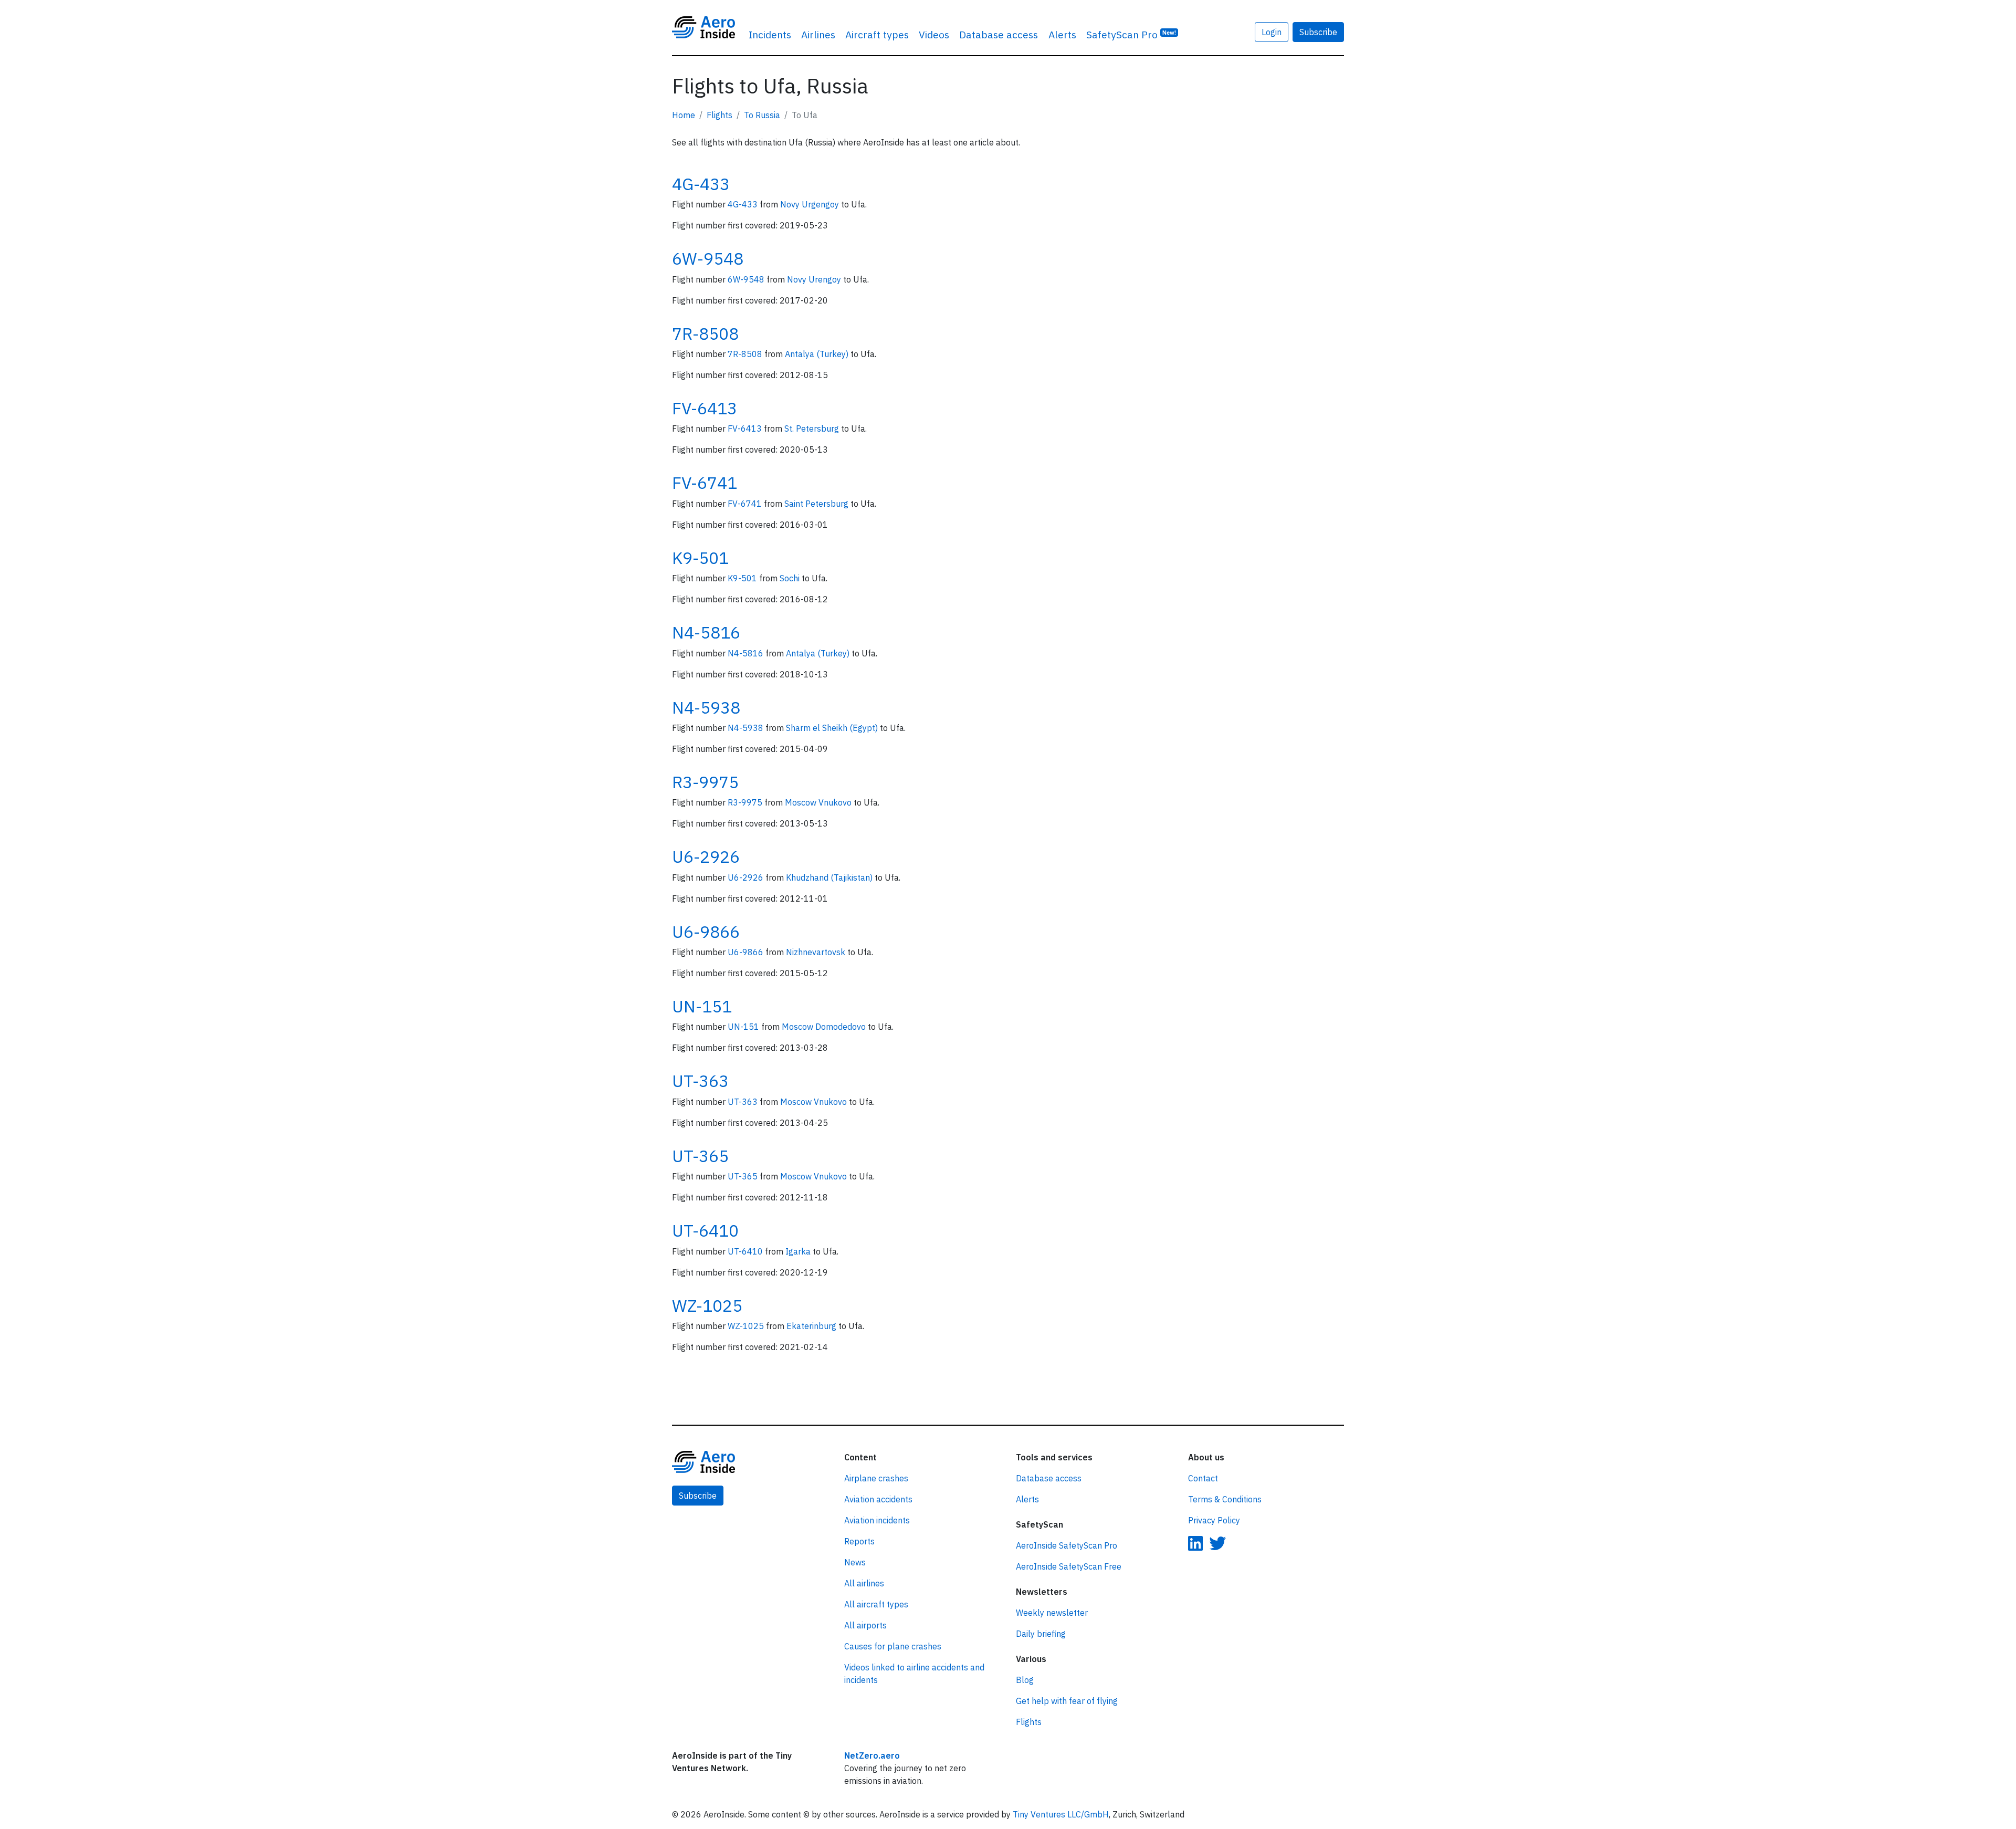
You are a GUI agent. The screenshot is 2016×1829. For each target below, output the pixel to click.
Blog (1025, 1680)
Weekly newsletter (1052, 1613)
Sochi (791, 578)
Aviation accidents (878, 1499)
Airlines (818, 34)
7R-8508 (705, 333)
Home (684, 115)
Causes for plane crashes (893, 1646)
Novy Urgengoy (811, 204)
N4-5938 (706, 707)
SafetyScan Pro (1131, 34)
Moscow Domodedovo (825, 1027)
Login (1272, 32)
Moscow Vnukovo (819, 802)
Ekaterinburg (812, 1326)
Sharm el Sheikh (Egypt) (833, 728)
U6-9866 (706, 932)
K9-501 (700, 558)
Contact (1203, 1478)
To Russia (762, 115)
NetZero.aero (872, 1755)
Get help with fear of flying (1067, 1701)
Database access (999, 34)
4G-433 (701, 184)
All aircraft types (876, 1604)
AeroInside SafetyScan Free (1069, 1566)
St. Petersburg (813, 428)
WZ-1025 (707, 1305)
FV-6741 (705, 483)
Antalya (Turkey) (818, 354)
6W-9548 (708, 258)
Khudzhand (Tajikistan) (830, 877)
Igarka (799, 1251)
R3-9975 (705, 782)
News (855, 1562)
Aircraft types (877, 34)
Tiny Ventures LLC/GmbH (1061, 1814)
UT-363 (700, 1081)
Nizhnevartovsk (817, 952)
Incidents (770, 34)
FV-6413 (705, 408)
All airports (865, 1625)
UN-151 (702, 1006)
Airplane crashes (876, 1478)
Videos (934, 34)
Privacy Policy (1214, 1520)
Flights (720, 115)
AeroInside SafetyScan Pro (1067, 1545)
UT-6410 (705, 1230)
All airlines (864, 1583)
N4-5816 (706, 632)
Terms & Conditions (1225, 1499)
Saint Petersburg (817, 504)
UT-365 (700, 1156)
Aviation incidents (877, 1520)
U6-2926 (706, 856)
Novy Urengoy (815, 279)
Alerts (1062, 34)
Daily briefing (1041, 1634)
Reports (859, 1541)
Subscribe (1318, 32)
